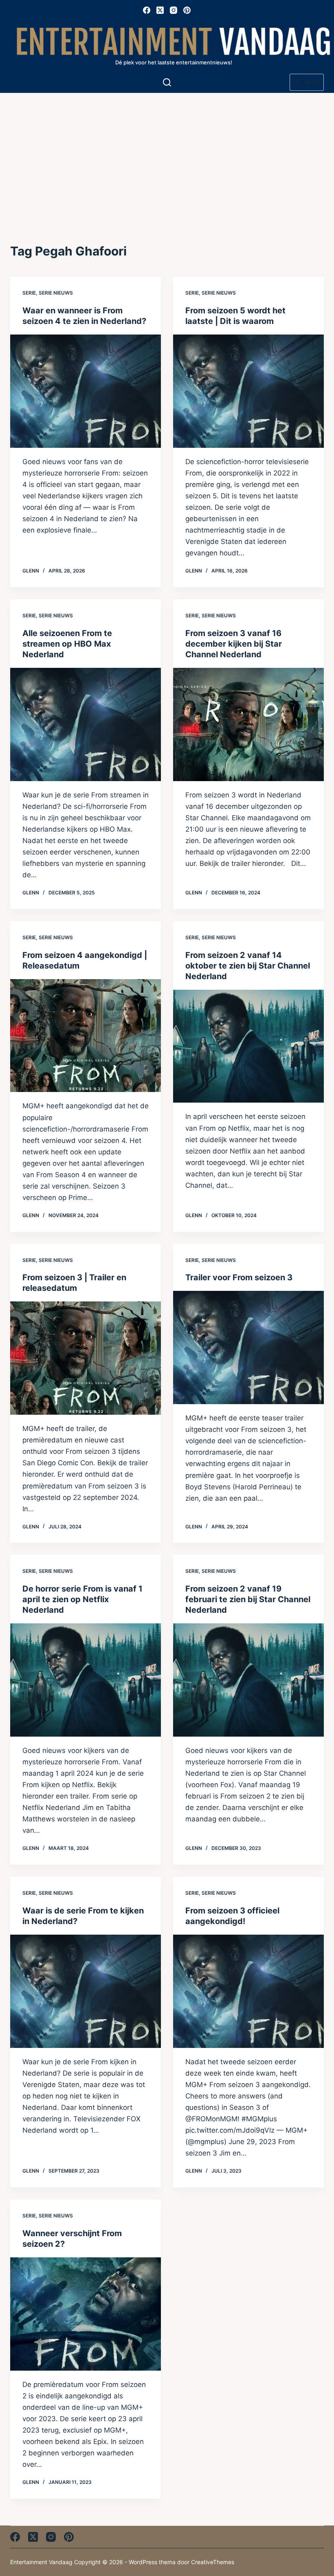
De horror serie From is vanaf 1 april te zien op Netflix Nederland (82, 1599)
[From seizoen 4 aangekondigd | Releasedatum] (86, 1036)
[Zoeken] (167, 82)
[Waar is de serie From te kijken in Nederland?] (86, 1991)
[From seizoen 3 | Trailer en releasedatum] (86, 1358)
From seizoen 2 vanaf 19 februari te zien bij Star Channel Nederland (248, 1599)
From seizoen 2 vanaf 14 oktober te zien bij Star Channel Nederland (248, 966)
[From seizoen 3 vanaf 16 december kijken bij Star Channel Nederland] (248, 724)
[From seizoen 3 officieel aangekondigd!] (248, 1991)
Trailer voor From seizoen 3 (239, 1277)
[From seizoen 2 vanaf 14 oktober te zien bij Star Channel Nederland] (248, 1046)
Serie (29, 293)
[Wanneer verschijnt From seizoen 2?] (86, 2314)
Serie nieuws (56, 293)
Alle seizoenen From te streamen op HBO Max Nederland (67, 644)
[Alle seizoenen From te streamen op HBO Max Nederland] (86, 724)
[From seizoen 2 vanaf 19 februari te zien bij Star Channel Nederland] (248, 1680)
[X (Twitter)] (160, 10)
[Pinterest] (187, 10)
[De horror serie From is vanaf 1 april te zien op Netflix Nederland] (86, 1680)
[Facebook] (147, 10)
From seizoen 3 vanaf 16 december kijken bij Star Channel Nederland (234, 644)
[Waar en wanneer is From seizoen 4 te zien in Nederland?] (86, 391)
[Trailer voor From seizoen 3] (248, 1347)
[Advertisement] (167, 154)
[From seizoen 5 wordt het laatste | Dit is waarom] (248, 391)
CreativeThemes (213, 2562)
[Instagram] (174, 10)
